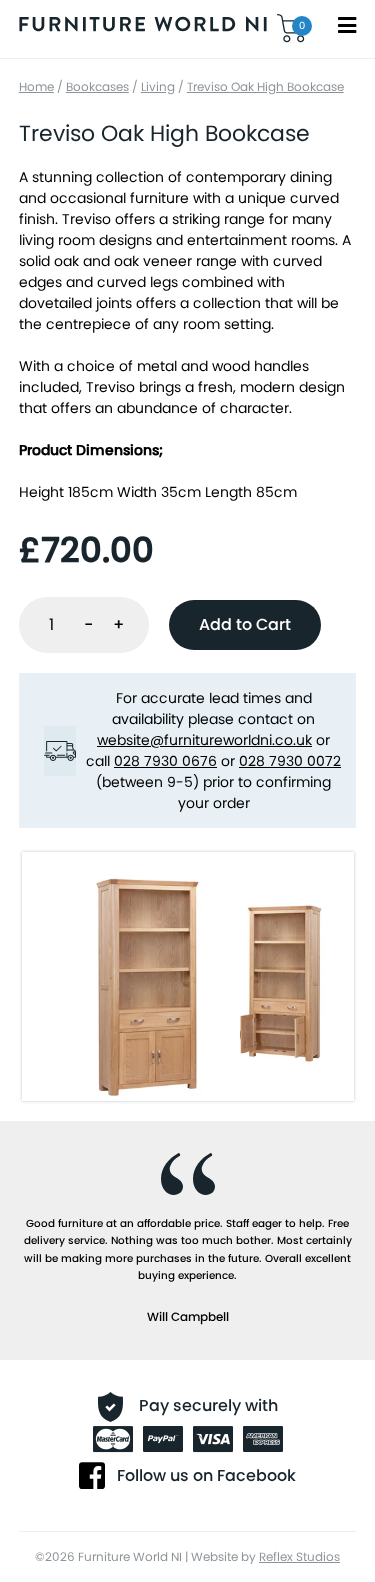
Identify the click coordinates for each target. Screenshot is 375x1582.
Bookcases (97, 86)
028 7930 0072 (290, 761)
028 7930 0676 (165, 761)
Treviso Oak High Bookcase (265, 86)
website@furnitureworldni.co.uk (204, 740)
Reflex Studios (299, 1556)
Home (36, 86)
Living (158, 86)
